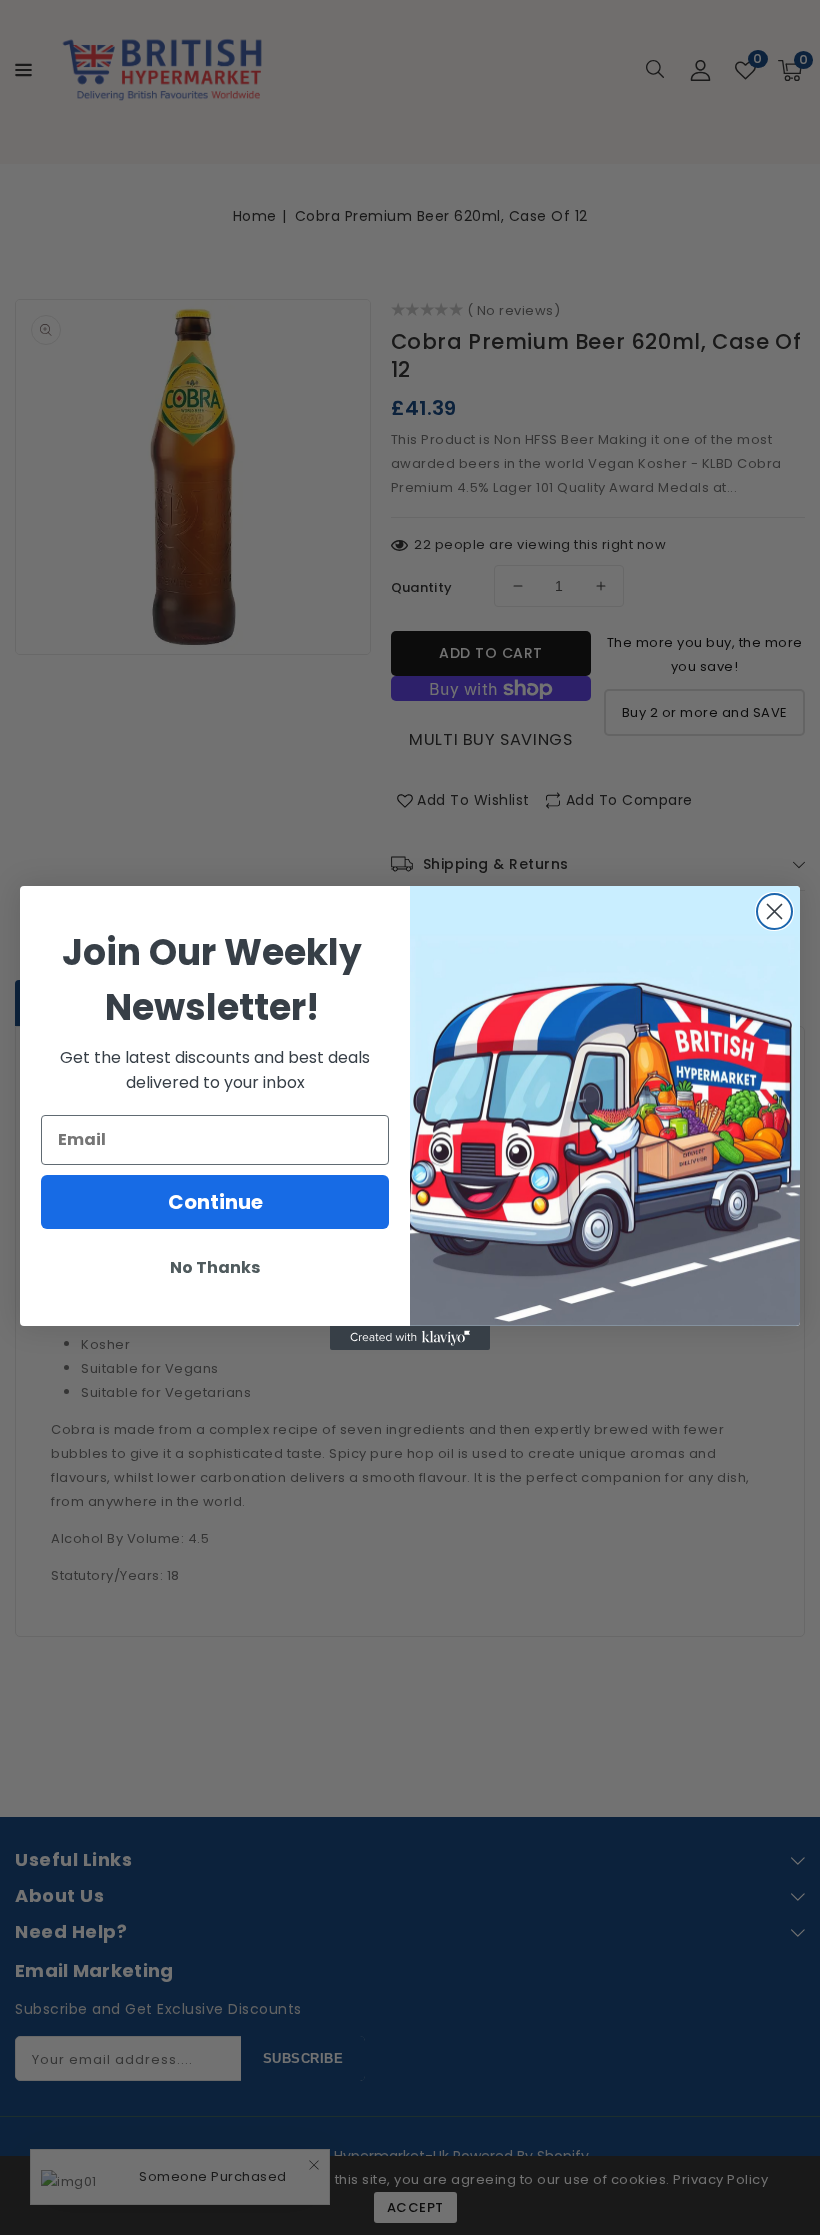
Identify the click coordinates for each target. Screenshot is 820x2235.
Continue (215, 1202)
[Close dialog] (774, 911)
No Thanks (215, 1267)
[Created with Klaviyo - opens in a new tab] (410, 1338)
